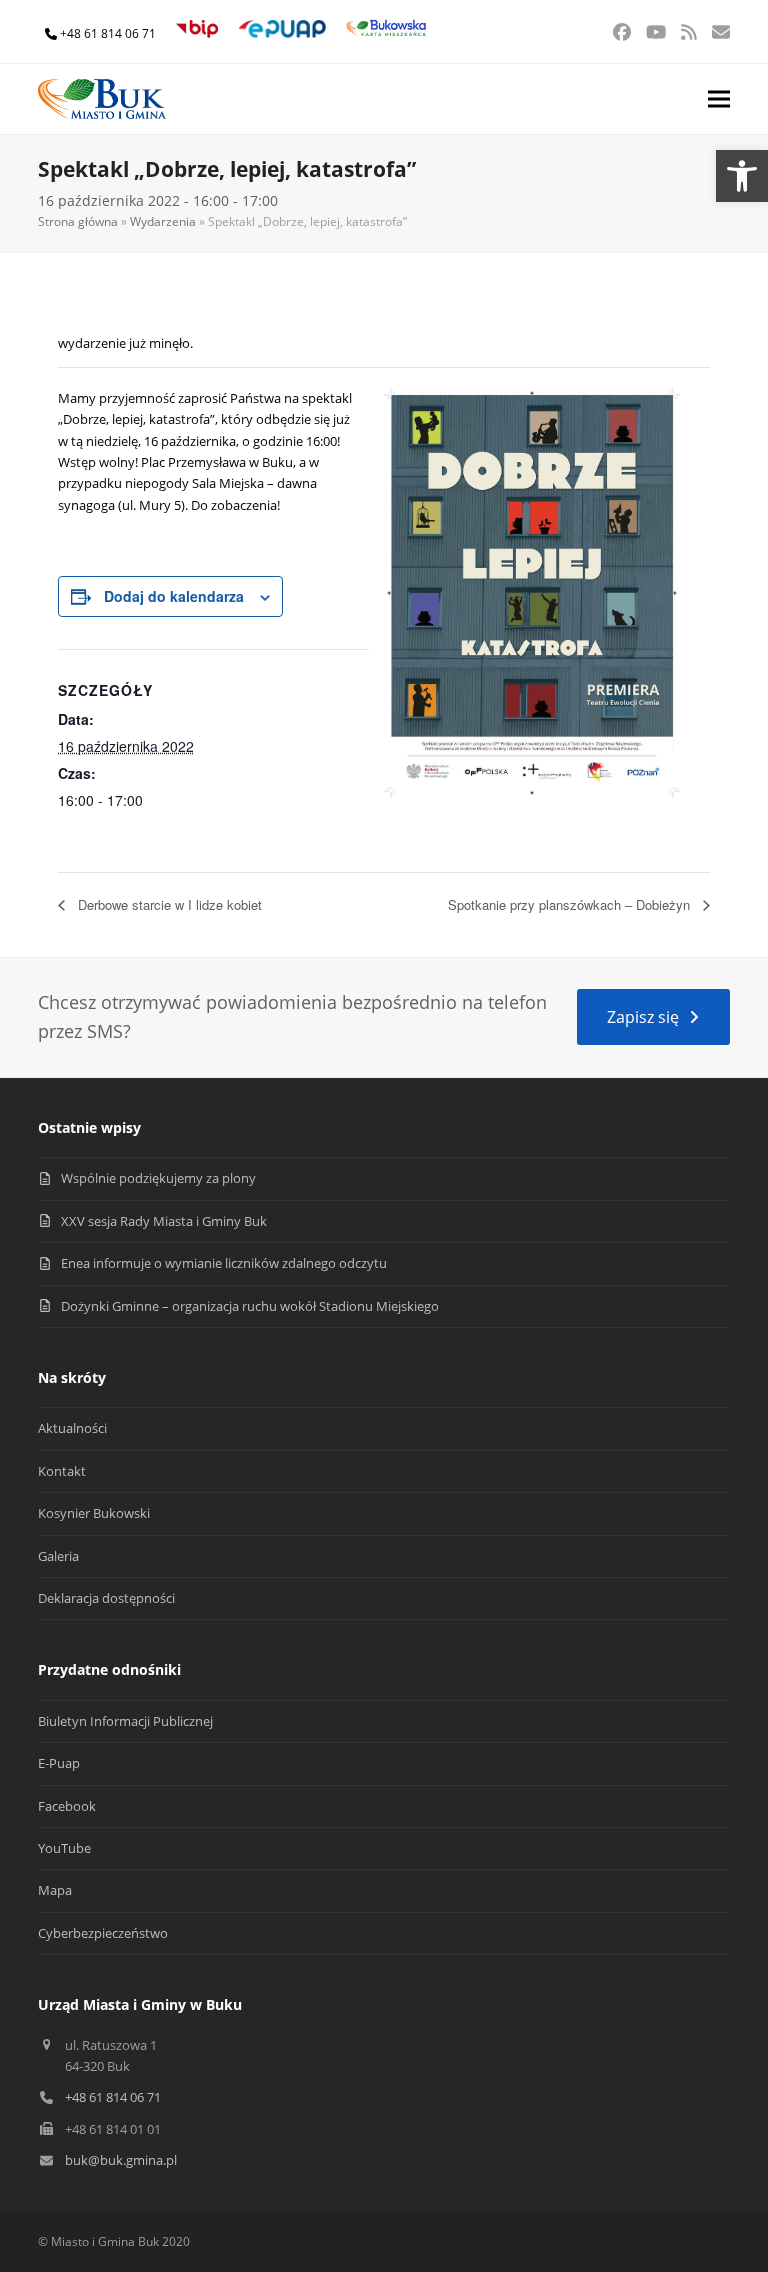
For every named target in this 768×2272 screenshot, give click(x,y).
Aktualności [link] (72, 1428)
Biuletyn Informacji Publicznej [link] (125, 1721)
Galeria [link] (58, 1556)
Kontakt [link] (62, 1471)
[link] (742, 176)
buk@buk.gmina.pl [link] (121, 2160)
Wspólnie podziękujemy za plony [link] (158, 1178)
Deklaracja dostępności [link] (106, 1598)
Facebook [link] (67, 1806)
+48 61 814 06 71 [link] (108, 33)
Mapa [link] (55, 1890)
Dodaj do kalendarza (174, 596)
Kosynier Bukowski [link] (94, 1513)
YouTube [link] (64, 1848)
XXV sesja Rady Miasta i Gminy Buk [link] (164, 1221)
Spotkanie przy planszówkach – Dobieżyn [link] (571, 904)
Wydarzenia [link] (163, 221)
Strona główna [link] (78, 221)
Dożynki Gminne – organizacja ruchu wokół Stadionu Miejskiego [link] (250, 1306)
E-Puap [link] (59, 1763)
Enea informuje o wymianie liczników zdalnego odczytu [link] (224, 1263)
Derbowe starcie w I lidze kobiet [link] (168, 904)
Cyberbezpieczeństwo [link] (103, 1933)
